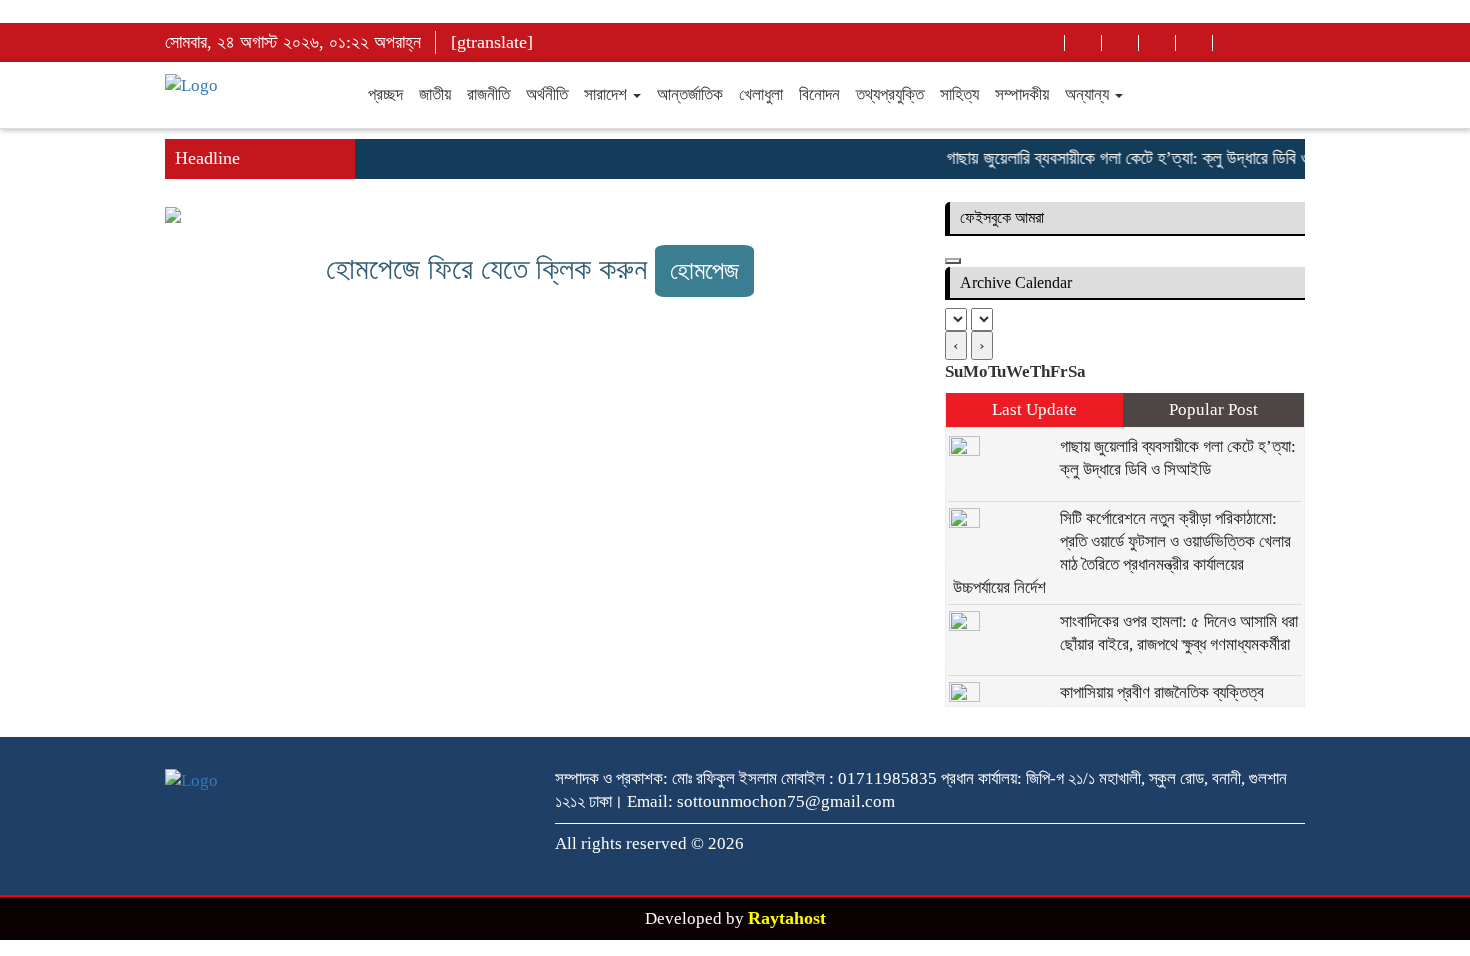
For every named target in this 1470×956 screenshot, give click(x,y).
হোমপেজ (704, 270)
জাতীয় (435, 94)
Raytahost (787, 918)
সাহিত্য (959, 94)
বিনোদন (819, 94)
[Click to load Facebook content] (953, 261)
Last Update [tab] (1034, 409)
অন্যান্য (1089, 94)
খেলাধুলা (761, 94)
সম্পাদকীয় (1022, 94)
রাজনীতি (488, 94)
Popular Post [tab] (1213, 409)
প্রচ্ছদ (385, 94)
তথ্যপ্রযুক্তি (890, 94)
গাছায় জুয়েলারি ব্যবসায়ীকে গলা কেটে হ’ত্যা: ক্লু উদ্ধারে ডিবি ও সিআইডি (1146, 158)
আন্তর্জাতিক (690, 94)
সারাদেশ (607, 94)
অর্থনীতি (547, 94)
